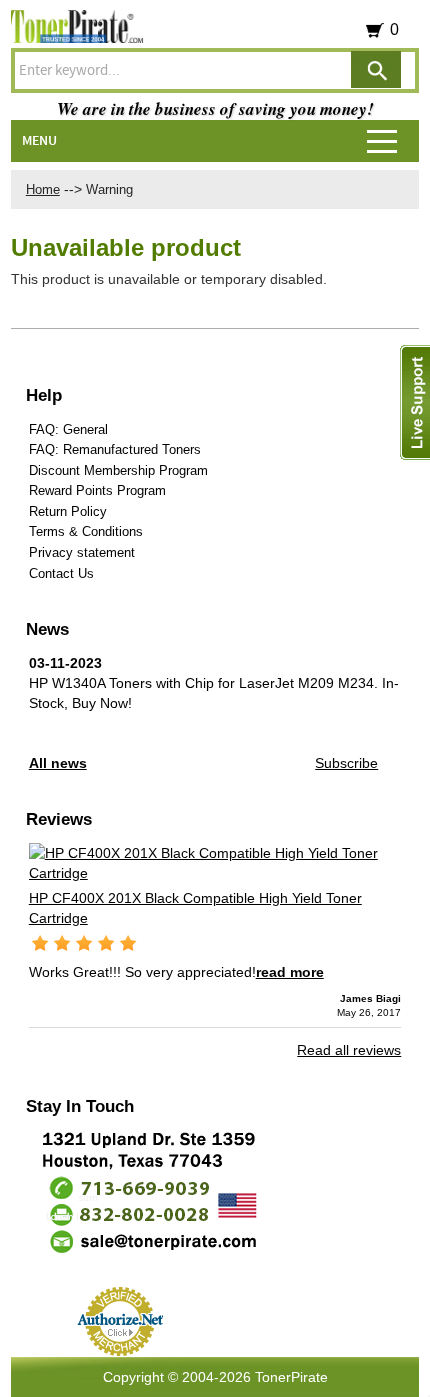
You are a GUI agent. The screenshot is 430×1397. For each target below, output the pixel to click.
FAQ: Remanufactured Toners (115, 449)
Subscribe (346, 763)
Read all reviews (349, 1050)
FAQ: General (68, 429)
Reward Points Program (97, 490)
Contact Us (61, 573)
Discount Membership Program (118, 470)
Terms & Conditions (86, 531)
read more (290, 972)
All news (58, 763)
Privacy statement (82, 552)
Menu (39, 141)
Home (43, 189)
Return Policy (68, 511)
